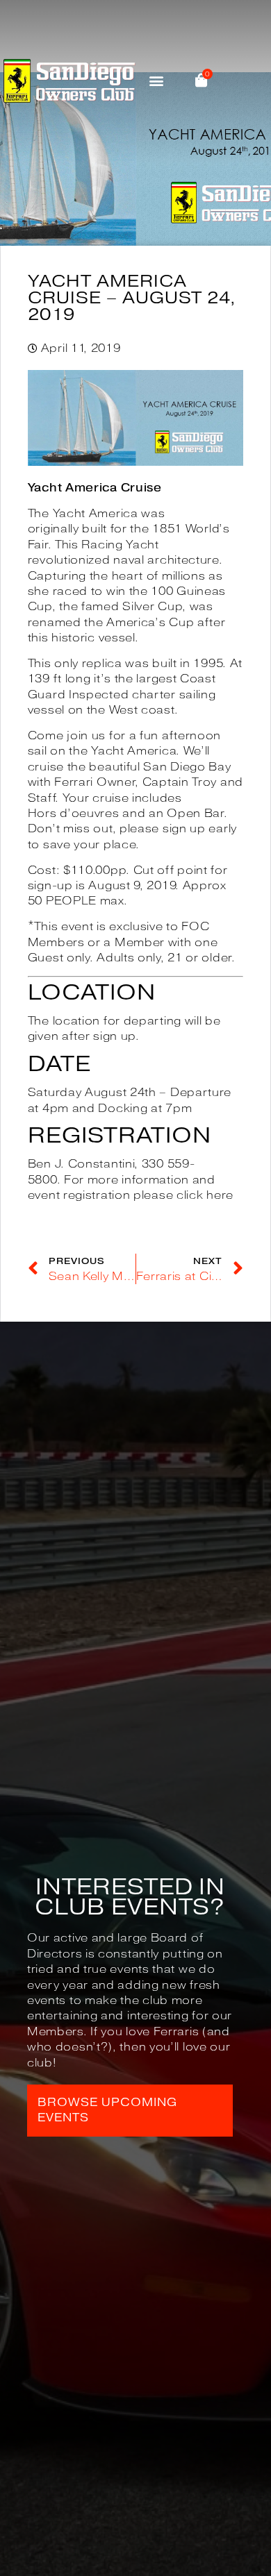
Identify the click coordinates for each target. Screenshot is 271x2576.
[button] (157, 81)
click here (205, 1195)
